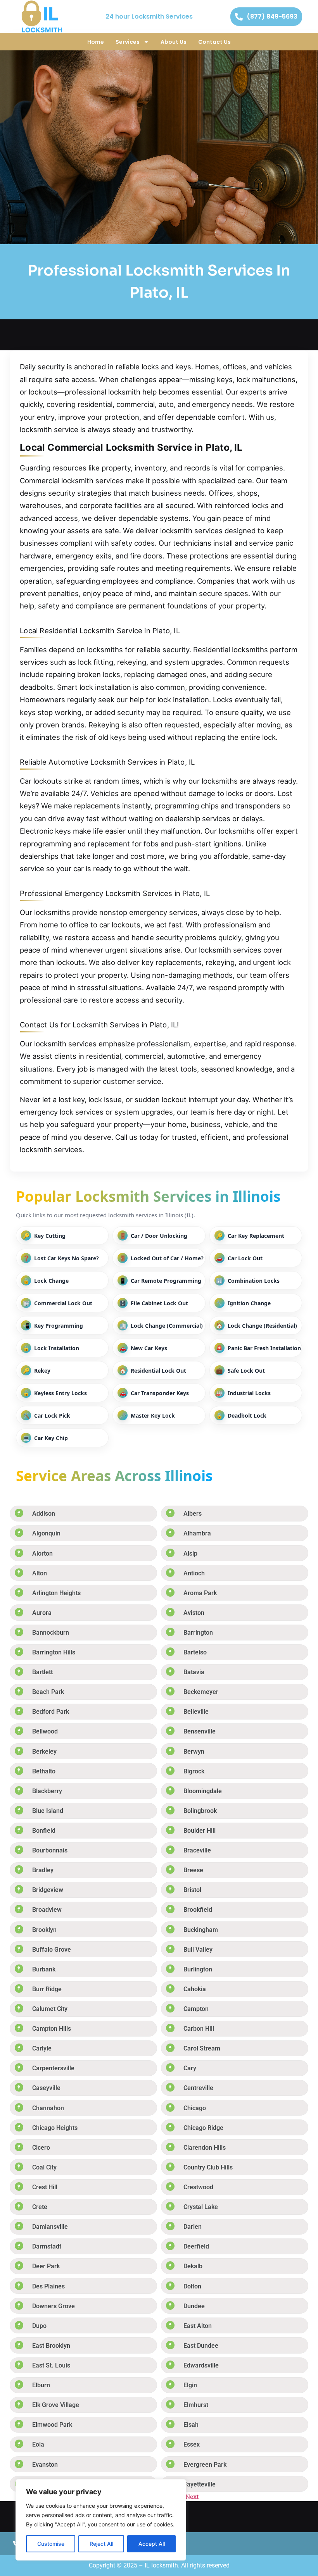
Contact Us (214, 42)
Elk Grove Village (56, 2405)
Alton (40, 1573)
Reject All (101, 2544)
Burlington (198, 1969)
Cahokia (195, 1989)
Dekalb (193, 2266)
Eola (38, 2444)
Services (128, 42)
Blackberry (47, 1791)
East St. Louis (51, 2365)
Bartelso (195, 1652)
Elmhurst (196, 2405)
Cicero (41, 2148)
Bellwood (45, 1731)
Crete (40, 2207)
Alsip (190, 1553)
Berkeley (44, 1752)
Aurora (42, 1613)
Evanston (45, 2465)
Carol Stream (202, 2048)
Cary (190, 2068)
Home (96, 42)
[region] (101, 2520)
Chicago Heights (55, 2128)
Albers (193, 1514)
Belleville (196, 1712)
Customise (51, 2544)
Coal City (44, 2167)
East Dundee (201, 2346)
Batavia (194, 1672)
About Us (174, 42)
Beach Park (48, 1692)
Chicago (195, 2108)
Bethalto (44, 1771)
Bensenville (200, 1731)
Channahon (48, 2108)
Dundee (194, 2306)
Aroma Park (200, 1593)
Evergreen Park (205, 2465)
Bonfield (44, 1831)
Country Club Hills (208, 2167)
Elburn (41, 2385)
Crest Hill (45, 2187)
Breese (193, 1870)
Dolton (192, 2286)
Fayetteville (200, 2484)
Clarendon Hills (205, 2148)
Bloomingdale (203, 1791)
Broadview (47, 1910)
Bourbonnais (50, 1850)
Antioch (194, 1573)
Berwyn (194, 1752)
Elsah (191, 2425)
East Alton (198, 2326)
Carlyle (42, 2048)
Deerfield (196, 2246)
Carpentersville (53, 2068)
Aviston (194, 1613)
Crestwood (198, 2187)
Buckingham (201, 1930)
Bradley (43, 1870)
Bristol (192, 1890)
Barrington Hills (54, 1652)
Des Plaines (48, 2286)
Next (192, 2496)
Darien (193, 2227)
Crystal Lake (201, 2207)
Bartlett (42, 1672)
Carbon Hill (199, 2029)
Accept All (152, 2544)
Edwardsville (201, 2365)
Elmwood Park (52, 2425)
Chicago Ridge (203, 2128)
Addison (44, 1514)
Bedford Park (51, 1712)
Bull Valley (198, 1950)
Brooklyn (44, 1930)
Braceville (197, 1850)
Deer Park (46, 2266)
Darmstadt (47, 2246)
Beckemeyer (201, 1692)
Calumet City (50, 2009)
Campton (196, 2009)
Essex (192, 2444)
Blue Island (48, 1811)
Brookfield (198, 1910)
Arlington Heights (56, 1593)
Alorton (42, 1553)
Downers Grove (54, 2306)
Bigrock (194, 1771)
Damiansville (50, 2227)
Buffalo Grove (52, 1950)
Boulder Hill (200, 1831)
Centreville (198, 2088)
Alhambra (197, 1533)
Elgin (190, 2385)
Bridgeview (48, 1890)
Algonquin (46, 1533)
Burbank (44, 1969)
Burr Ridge (47, 1989)
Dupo (39, 2326)
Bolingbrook (200, 1811)
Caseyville (46, 2088)
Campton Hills (52, 2029)
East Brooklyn (51, 2346)
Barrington (198, 1633)
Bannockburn (51, 1633)
